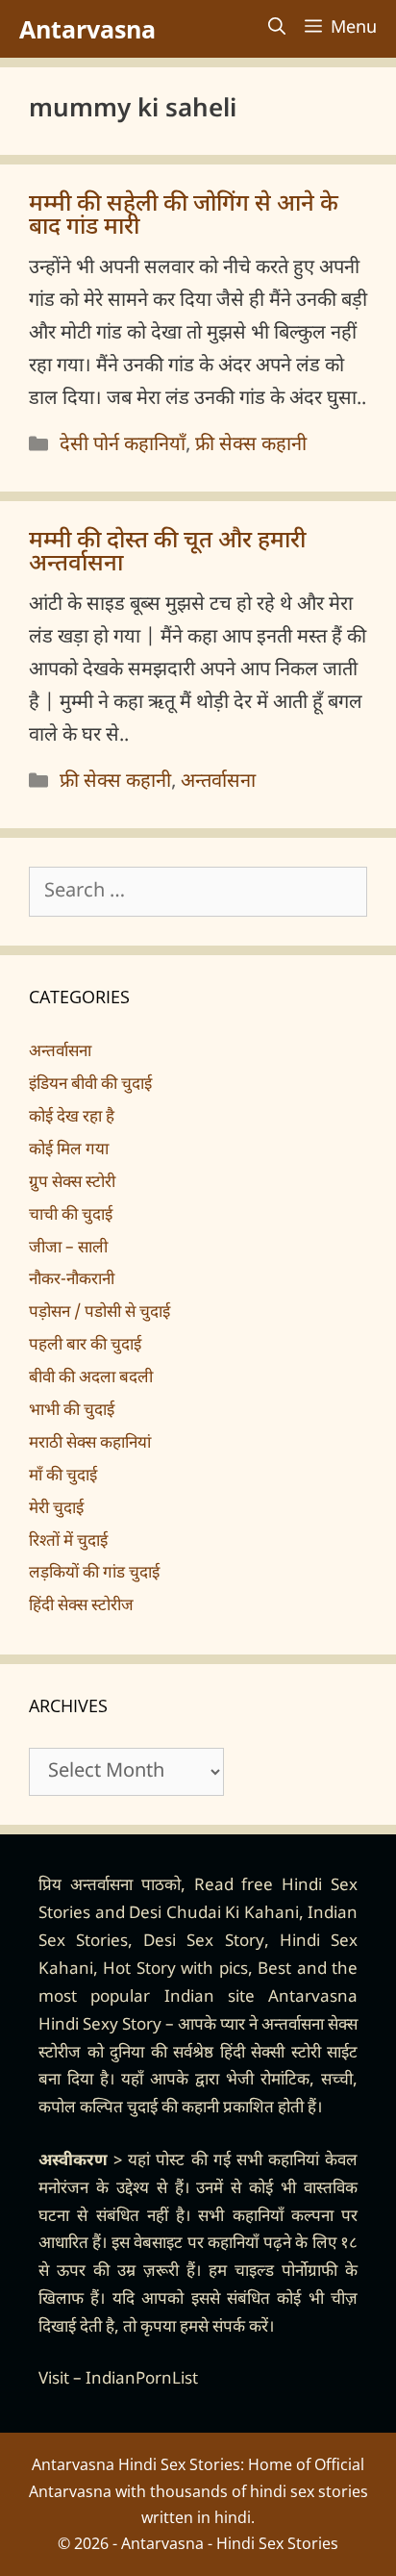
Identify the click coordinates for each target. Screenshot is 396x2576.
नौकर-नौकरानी (72, 1280)
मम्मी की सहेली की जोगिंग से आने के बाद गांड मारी (184, 216)
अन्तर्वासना (218, 782)
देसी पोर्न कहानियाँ (123, 445)
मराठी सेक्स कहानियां (90, 1444)
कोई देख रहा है (72, 1118)
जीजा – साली (68, 1249)
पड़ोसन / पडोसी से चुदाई (99, 1313)
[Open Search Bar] (277, 29)
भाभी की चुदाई (72, 1411)
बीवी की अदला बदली (91, 1378)
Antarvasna (87, 29)
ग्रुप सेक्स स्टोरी (72, 1183)
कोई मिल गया (69, 1150)
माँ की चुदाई (63, 1477)
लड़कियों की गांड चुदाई (94, 1574)
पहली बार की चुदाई (85, 1346)
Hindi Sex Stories (277, 2543)
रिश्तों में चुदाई (68, 1542)
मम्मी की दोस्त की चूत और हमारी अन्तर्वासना (167, 553)
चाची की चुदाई (71, 1216)
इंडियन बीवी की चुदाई (90, 1085)
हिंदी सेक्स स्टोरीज (81, 1606)
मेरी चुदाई (56, 1509)
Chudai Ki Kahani (233, 1914)
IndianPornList (142, 2380)
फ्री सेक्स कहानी (251, 445)
